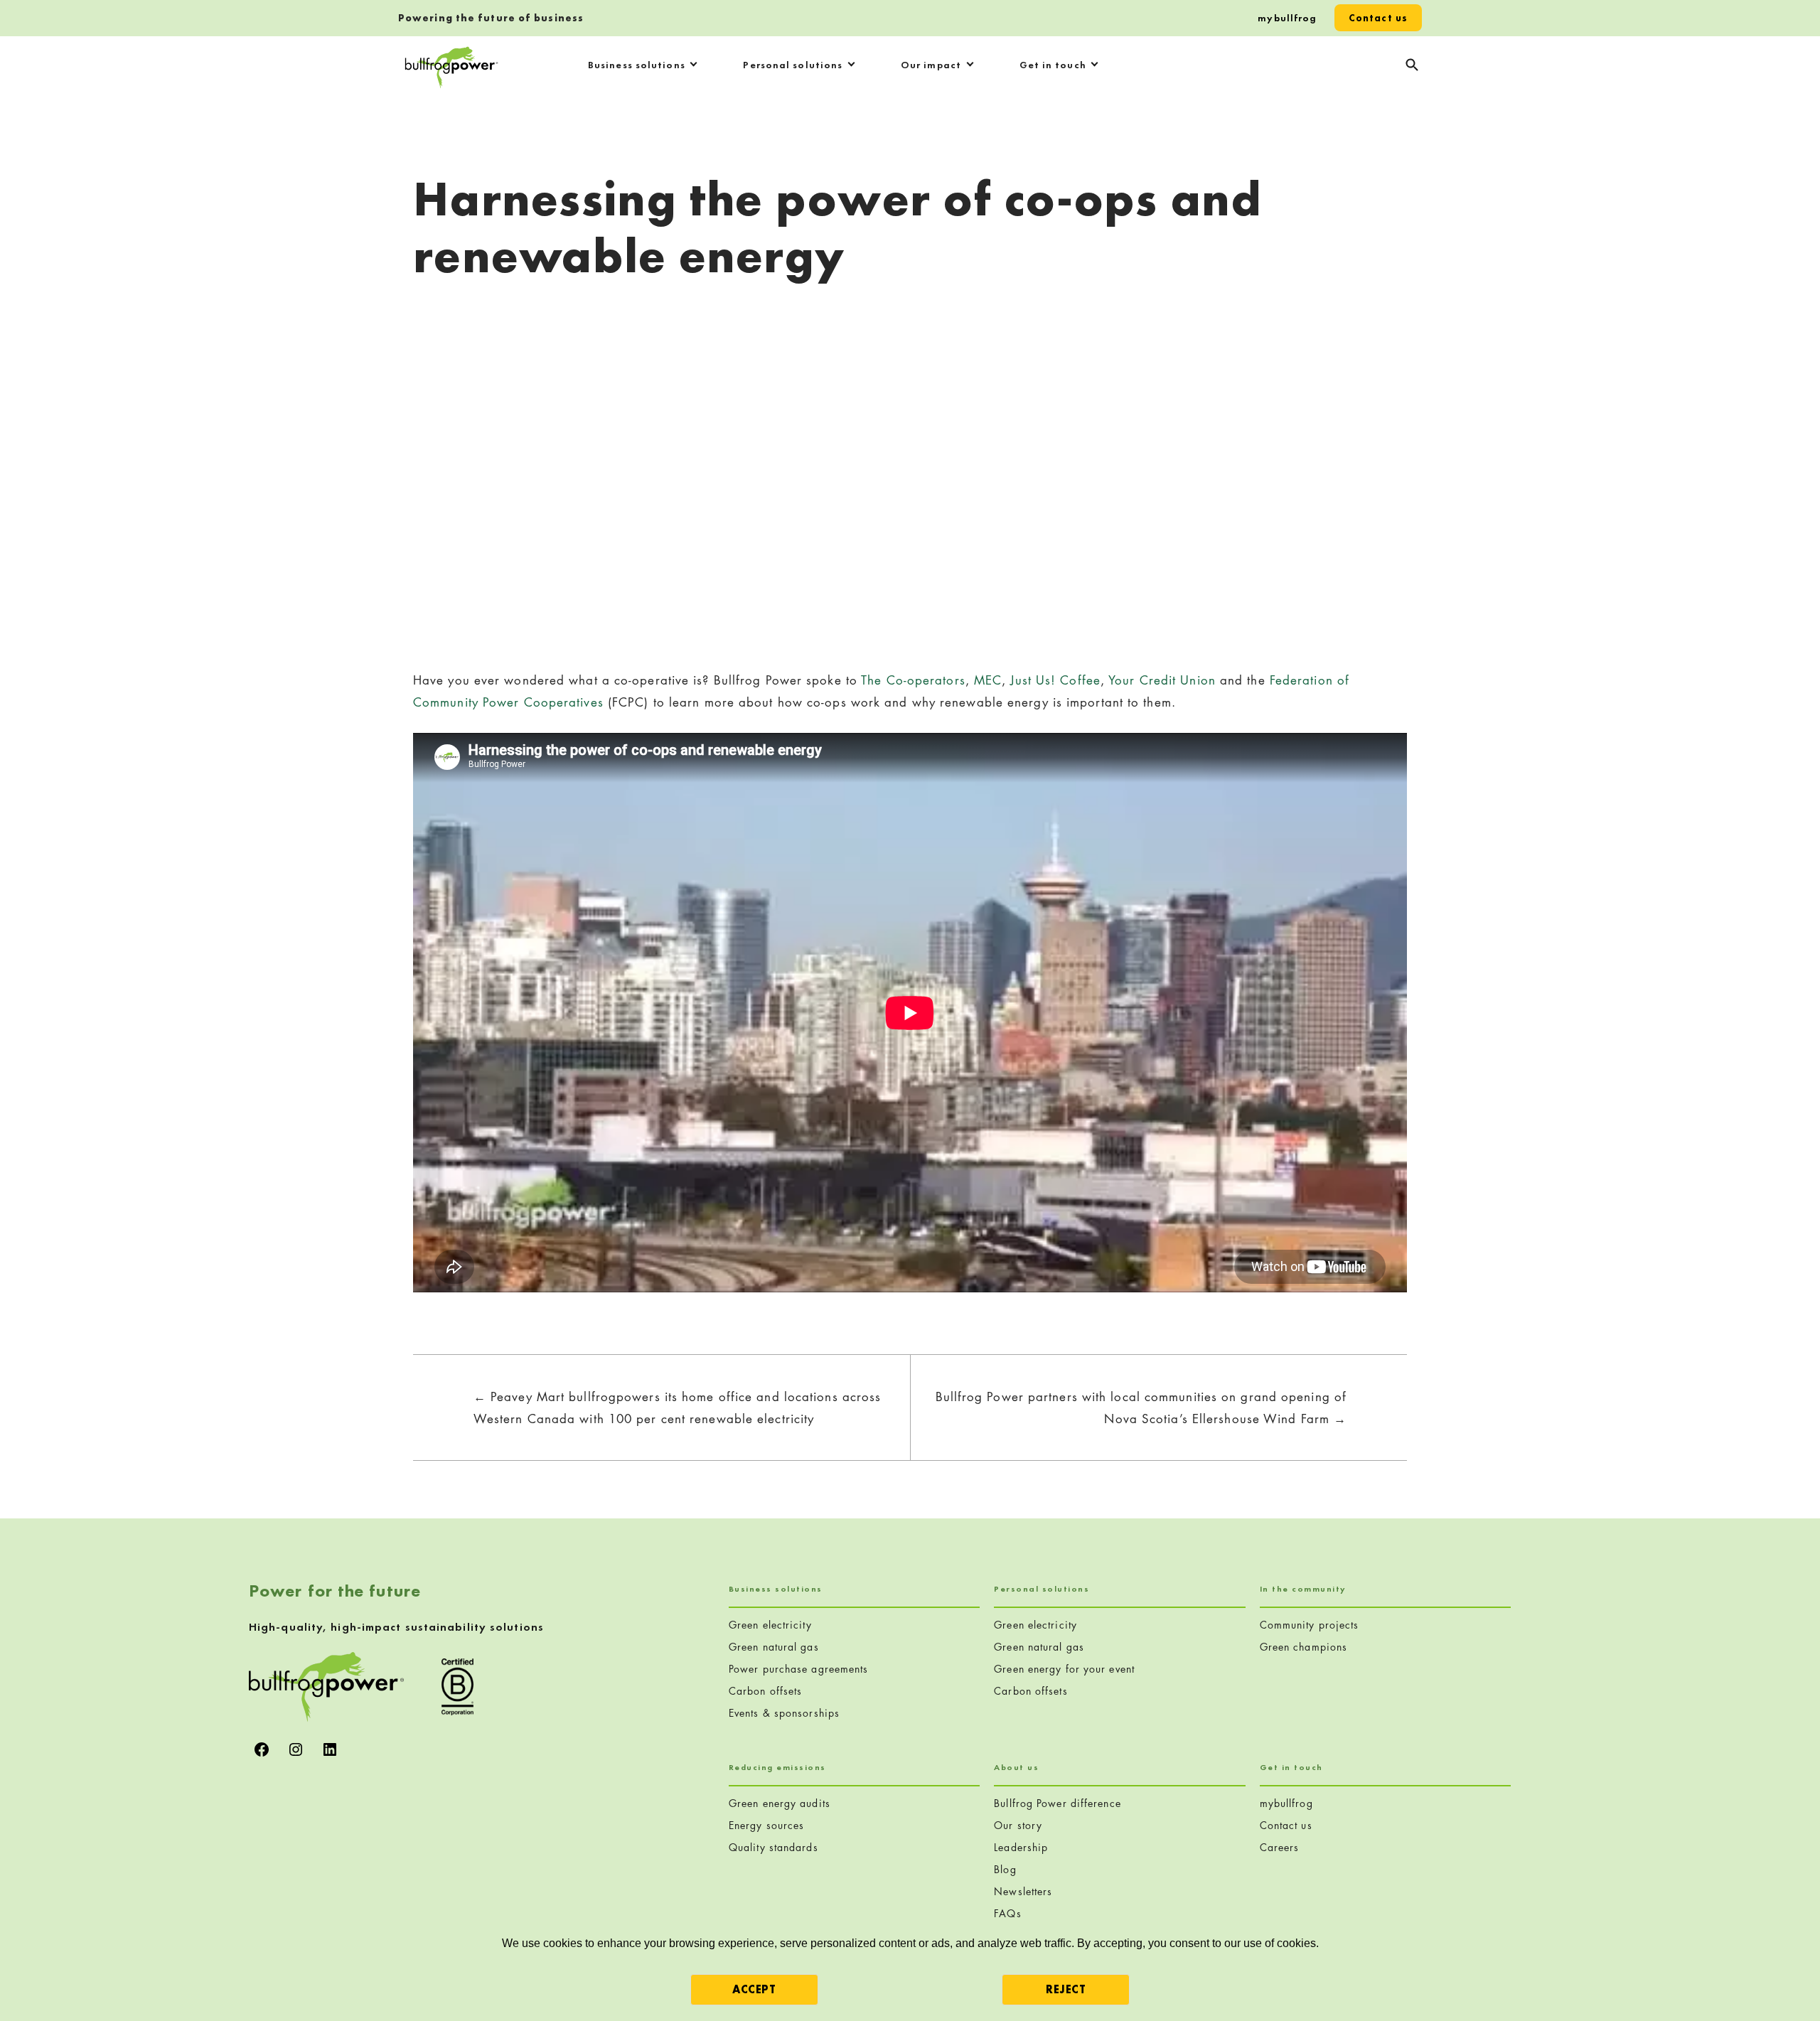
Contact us (1378, 18)
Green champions (1304, 1647)
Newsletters (1023, 1891)
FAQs (1007, 1913)
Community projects (1310, 1625)
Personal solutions (793, 65)
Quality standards (773, 1847)
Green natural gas (774, 1647)
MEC (988, 680)
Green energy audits (780, 1803)
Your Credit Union (1162, 680)
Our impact (931, 65)
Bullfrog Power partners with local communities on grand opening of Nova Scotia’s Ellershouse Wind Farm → (1141, 1408)
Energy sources (766, 1825)
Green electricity (770, 1625)
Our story (1018, 1825)
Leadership (1021, 1847)
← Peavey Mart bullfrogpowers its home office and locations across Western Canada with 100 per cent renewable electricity (678, 1408)
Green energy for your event (1064, 1669)
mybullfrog (1287, 18)
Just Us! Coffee (1055, 680)
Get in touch (1053, 65)
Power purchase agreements (799, 1669)
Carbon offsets (765, 1691)
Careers (1280, 1847)
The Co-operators (913, 680)
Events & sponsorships (784, 1713)
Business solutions (637, 65)
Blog (1005, 1869)
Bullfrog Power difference (1058, 1803)
